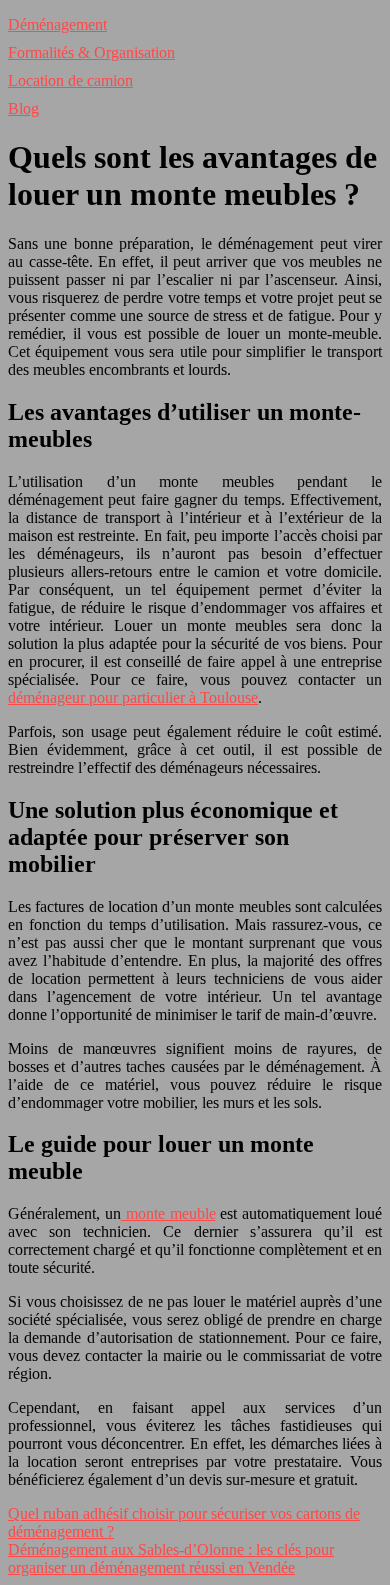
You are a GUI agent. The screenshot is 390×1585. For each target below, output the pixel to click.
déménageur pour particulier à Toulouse (133, 697)
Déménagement (57, 24)
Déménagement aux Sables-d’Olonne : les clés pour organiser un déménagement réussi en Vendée (171, 1558)
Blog (23, 108)
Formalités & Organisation (91, 52)
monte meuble (168, 1213)
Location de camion (70, 80)
